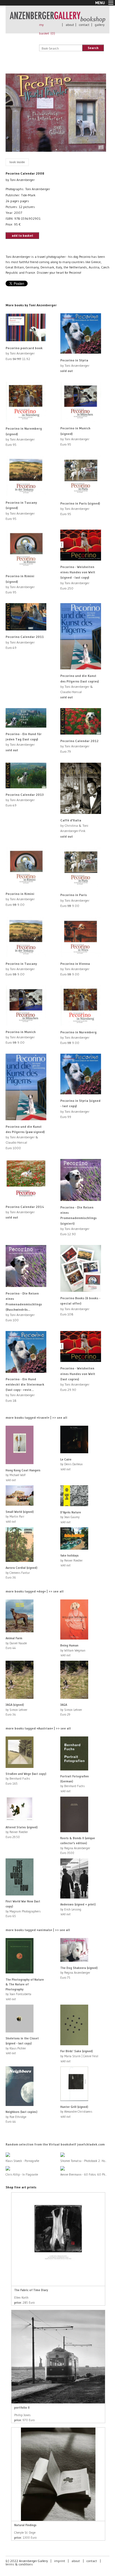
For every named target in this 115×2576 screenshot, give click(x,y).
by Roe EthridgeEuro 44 (21, 2117)
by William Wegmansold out (73, 1650)
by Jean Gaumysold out (71, 1517)
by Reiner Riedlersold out (71, 1560)
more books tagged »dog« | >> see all (35, 1591)
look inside (17, 162)
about (70, 25)
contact (84, 25)
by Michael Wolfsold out (23, 1475)
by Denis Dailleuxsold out (71, 1464)
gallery (100, 25)
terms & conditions (19, 2564)
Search (93, 48)
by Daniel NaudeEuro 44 (16, 1643)
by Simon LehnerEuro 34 (16, 1710)
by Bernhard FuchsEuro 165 (26, 1779)
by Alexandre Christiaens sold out (76, 2112)
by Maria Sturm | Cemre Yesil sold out (79, 2056)
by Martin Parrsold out (20, 1517)
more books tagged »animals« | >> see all (38, 1930)
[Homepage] (57, 20)
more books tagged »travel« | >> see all (36, 1417)
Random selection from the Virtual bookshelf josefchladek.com (55, 2144)
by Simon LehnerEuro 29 (71, 1710)
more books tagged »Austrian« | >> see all (38, 1728)
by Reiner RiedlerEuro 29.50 (22, 1832)
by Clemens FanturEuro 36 (21, 1573)
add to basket (22, 235)
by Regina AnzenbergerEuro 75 (79, 1973)
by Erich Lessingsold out (78, 1909)
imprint (60, 2561)
